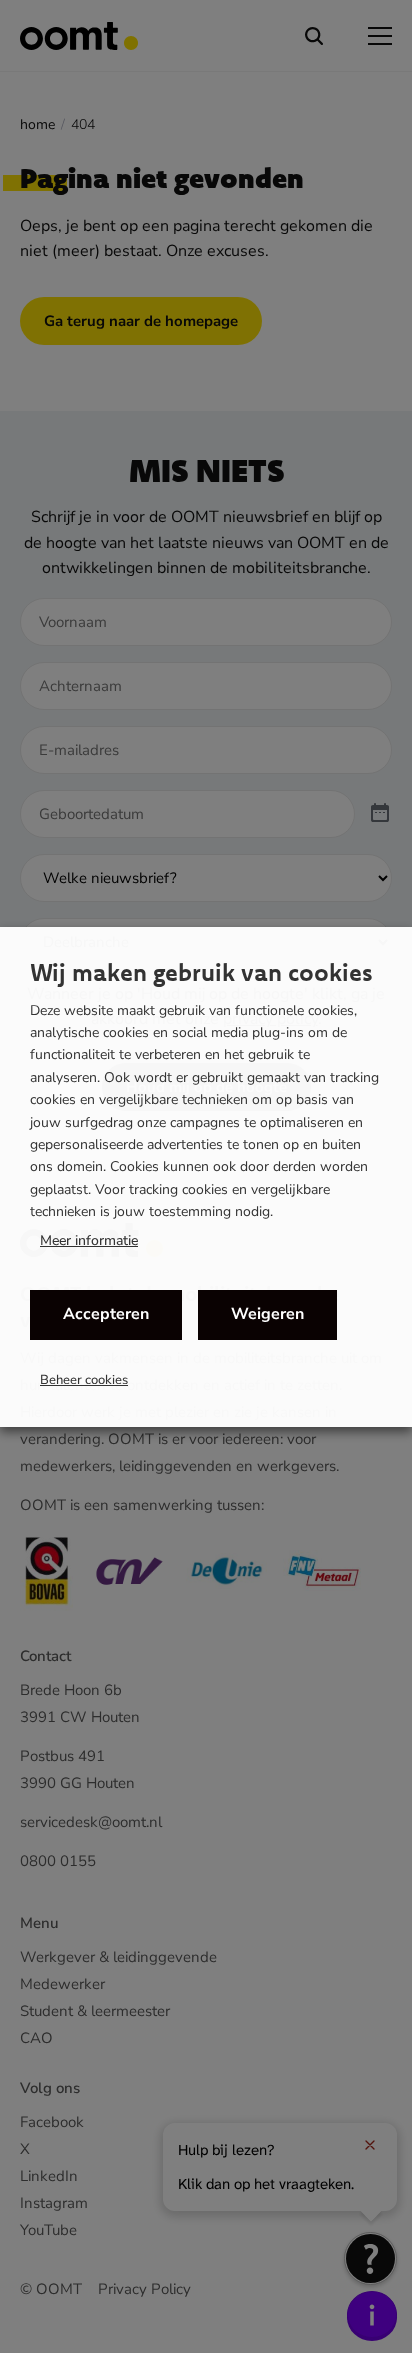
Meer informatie (89, 1241)
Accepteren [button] (106, 1314)
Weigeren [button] (267, 1314)
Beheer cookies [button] (84, 1380)
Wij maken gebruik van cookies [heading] (201, 972)
